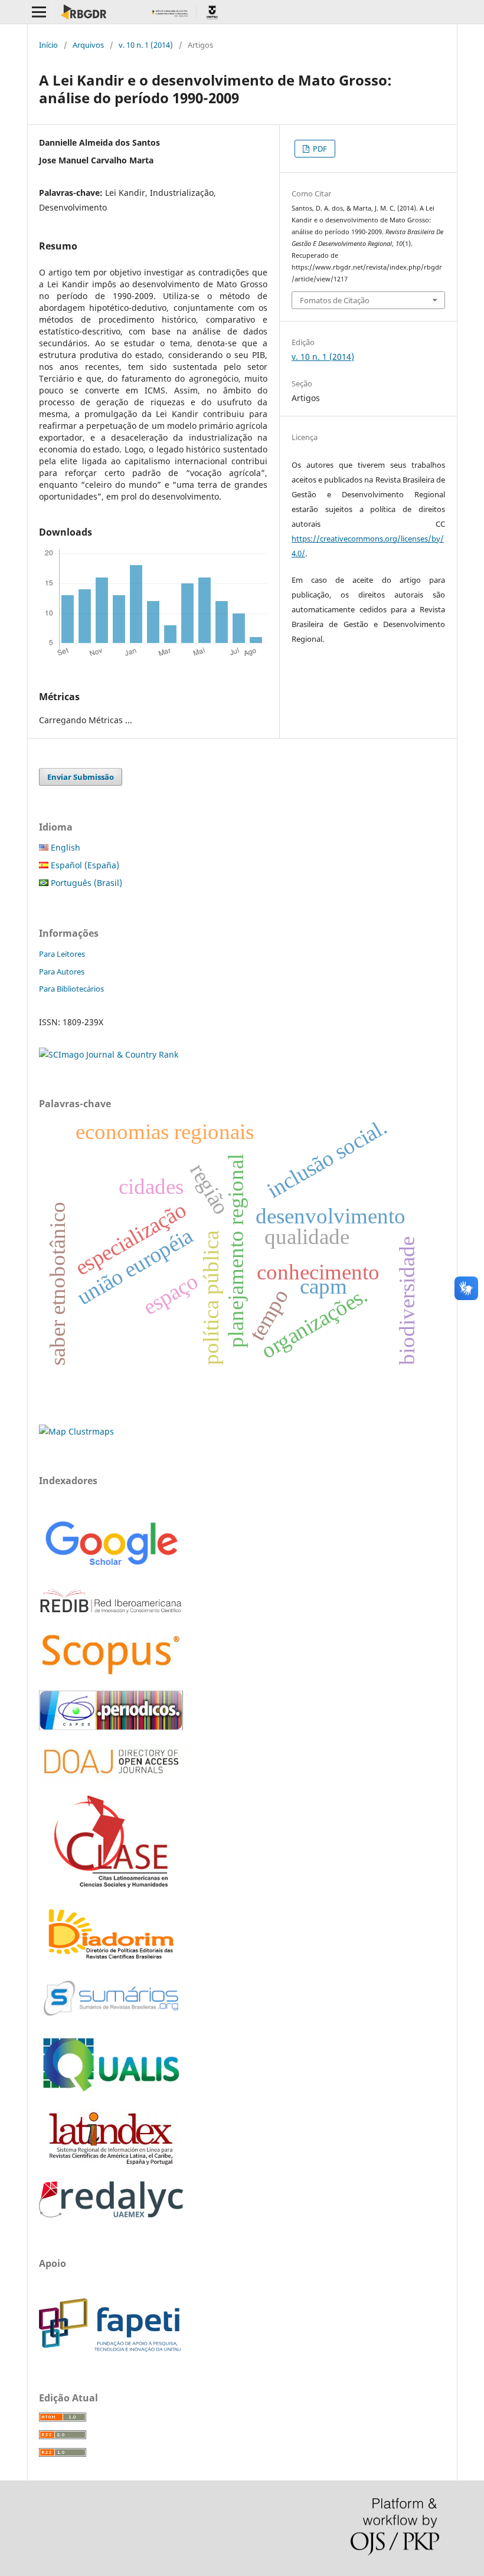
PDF (319, 149)
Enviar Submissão (81, 777)
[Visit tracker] (76, 1431)
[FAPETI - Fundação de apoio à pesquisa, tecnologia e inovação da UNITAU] (110, 2349)
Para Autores (62, 972)
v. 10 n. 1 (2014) (146, 45)
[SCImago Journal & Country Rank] (109, 1054)
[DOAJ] (111, 1779)
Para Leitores (62, 954)
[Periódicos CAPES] (111, 1727)
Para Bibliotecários (71, 989)
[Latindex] (111, 2165)
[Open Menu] (39, 12)
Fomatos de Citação (335, 300)
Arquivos (88, 45)
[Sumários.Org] (111, 2017)
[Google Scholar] (111, 1567)
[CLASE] (111, 1884)
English (64, 847)
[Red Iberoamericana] (111, 1615)
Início (48, 45)
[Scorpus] (111, 1674)
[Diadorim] (111, 1960)
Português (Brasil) (85, 883)
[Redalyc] (111, 2214)
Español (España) (84, 865)
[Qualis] (111, 2092)
